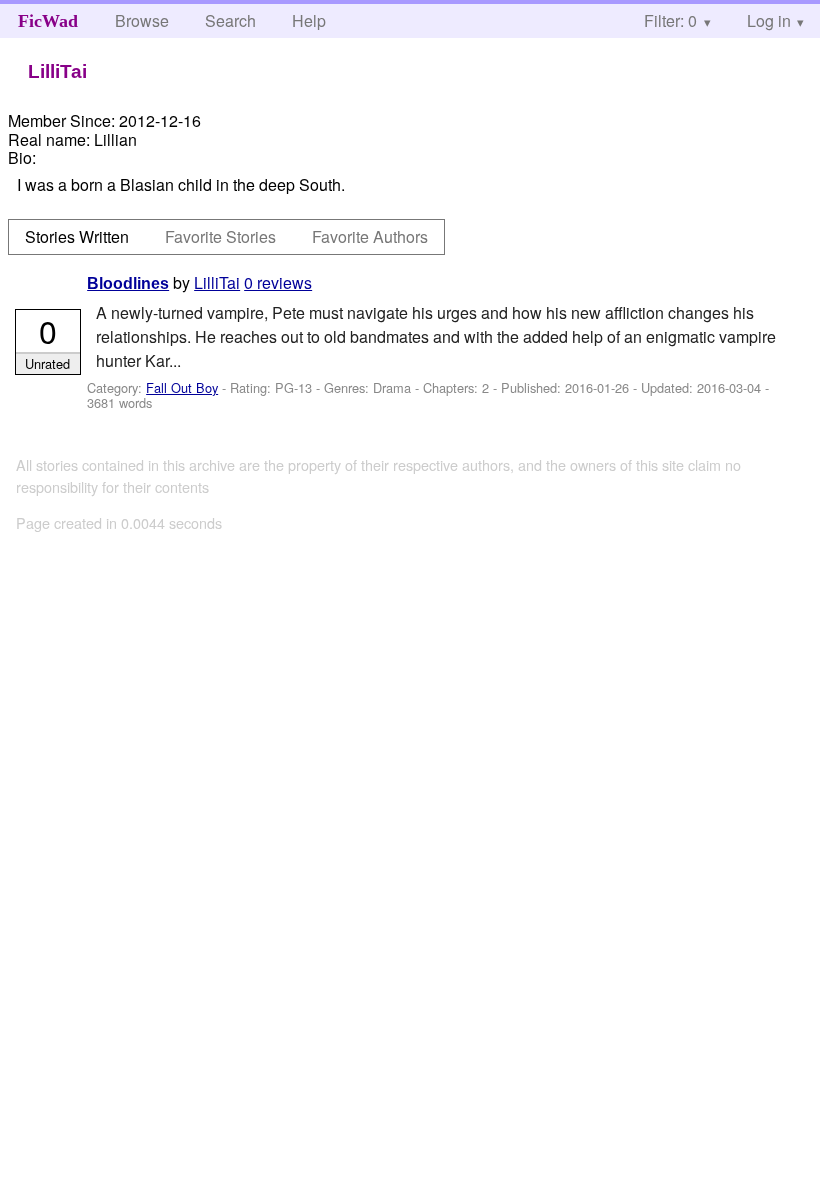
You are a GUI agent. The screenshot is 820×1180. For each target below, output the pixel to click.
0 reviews (278, 282)
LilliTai (217, 282)
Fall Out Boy (182, 387)
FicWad (48, 21)
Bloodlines (128, 283)
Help (309, 20)
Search (230, 20)
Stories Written (77, 236)
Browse (142, 20)
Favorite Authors (370, 236)
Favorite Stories (220, 236)
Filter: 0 (670, 20)
